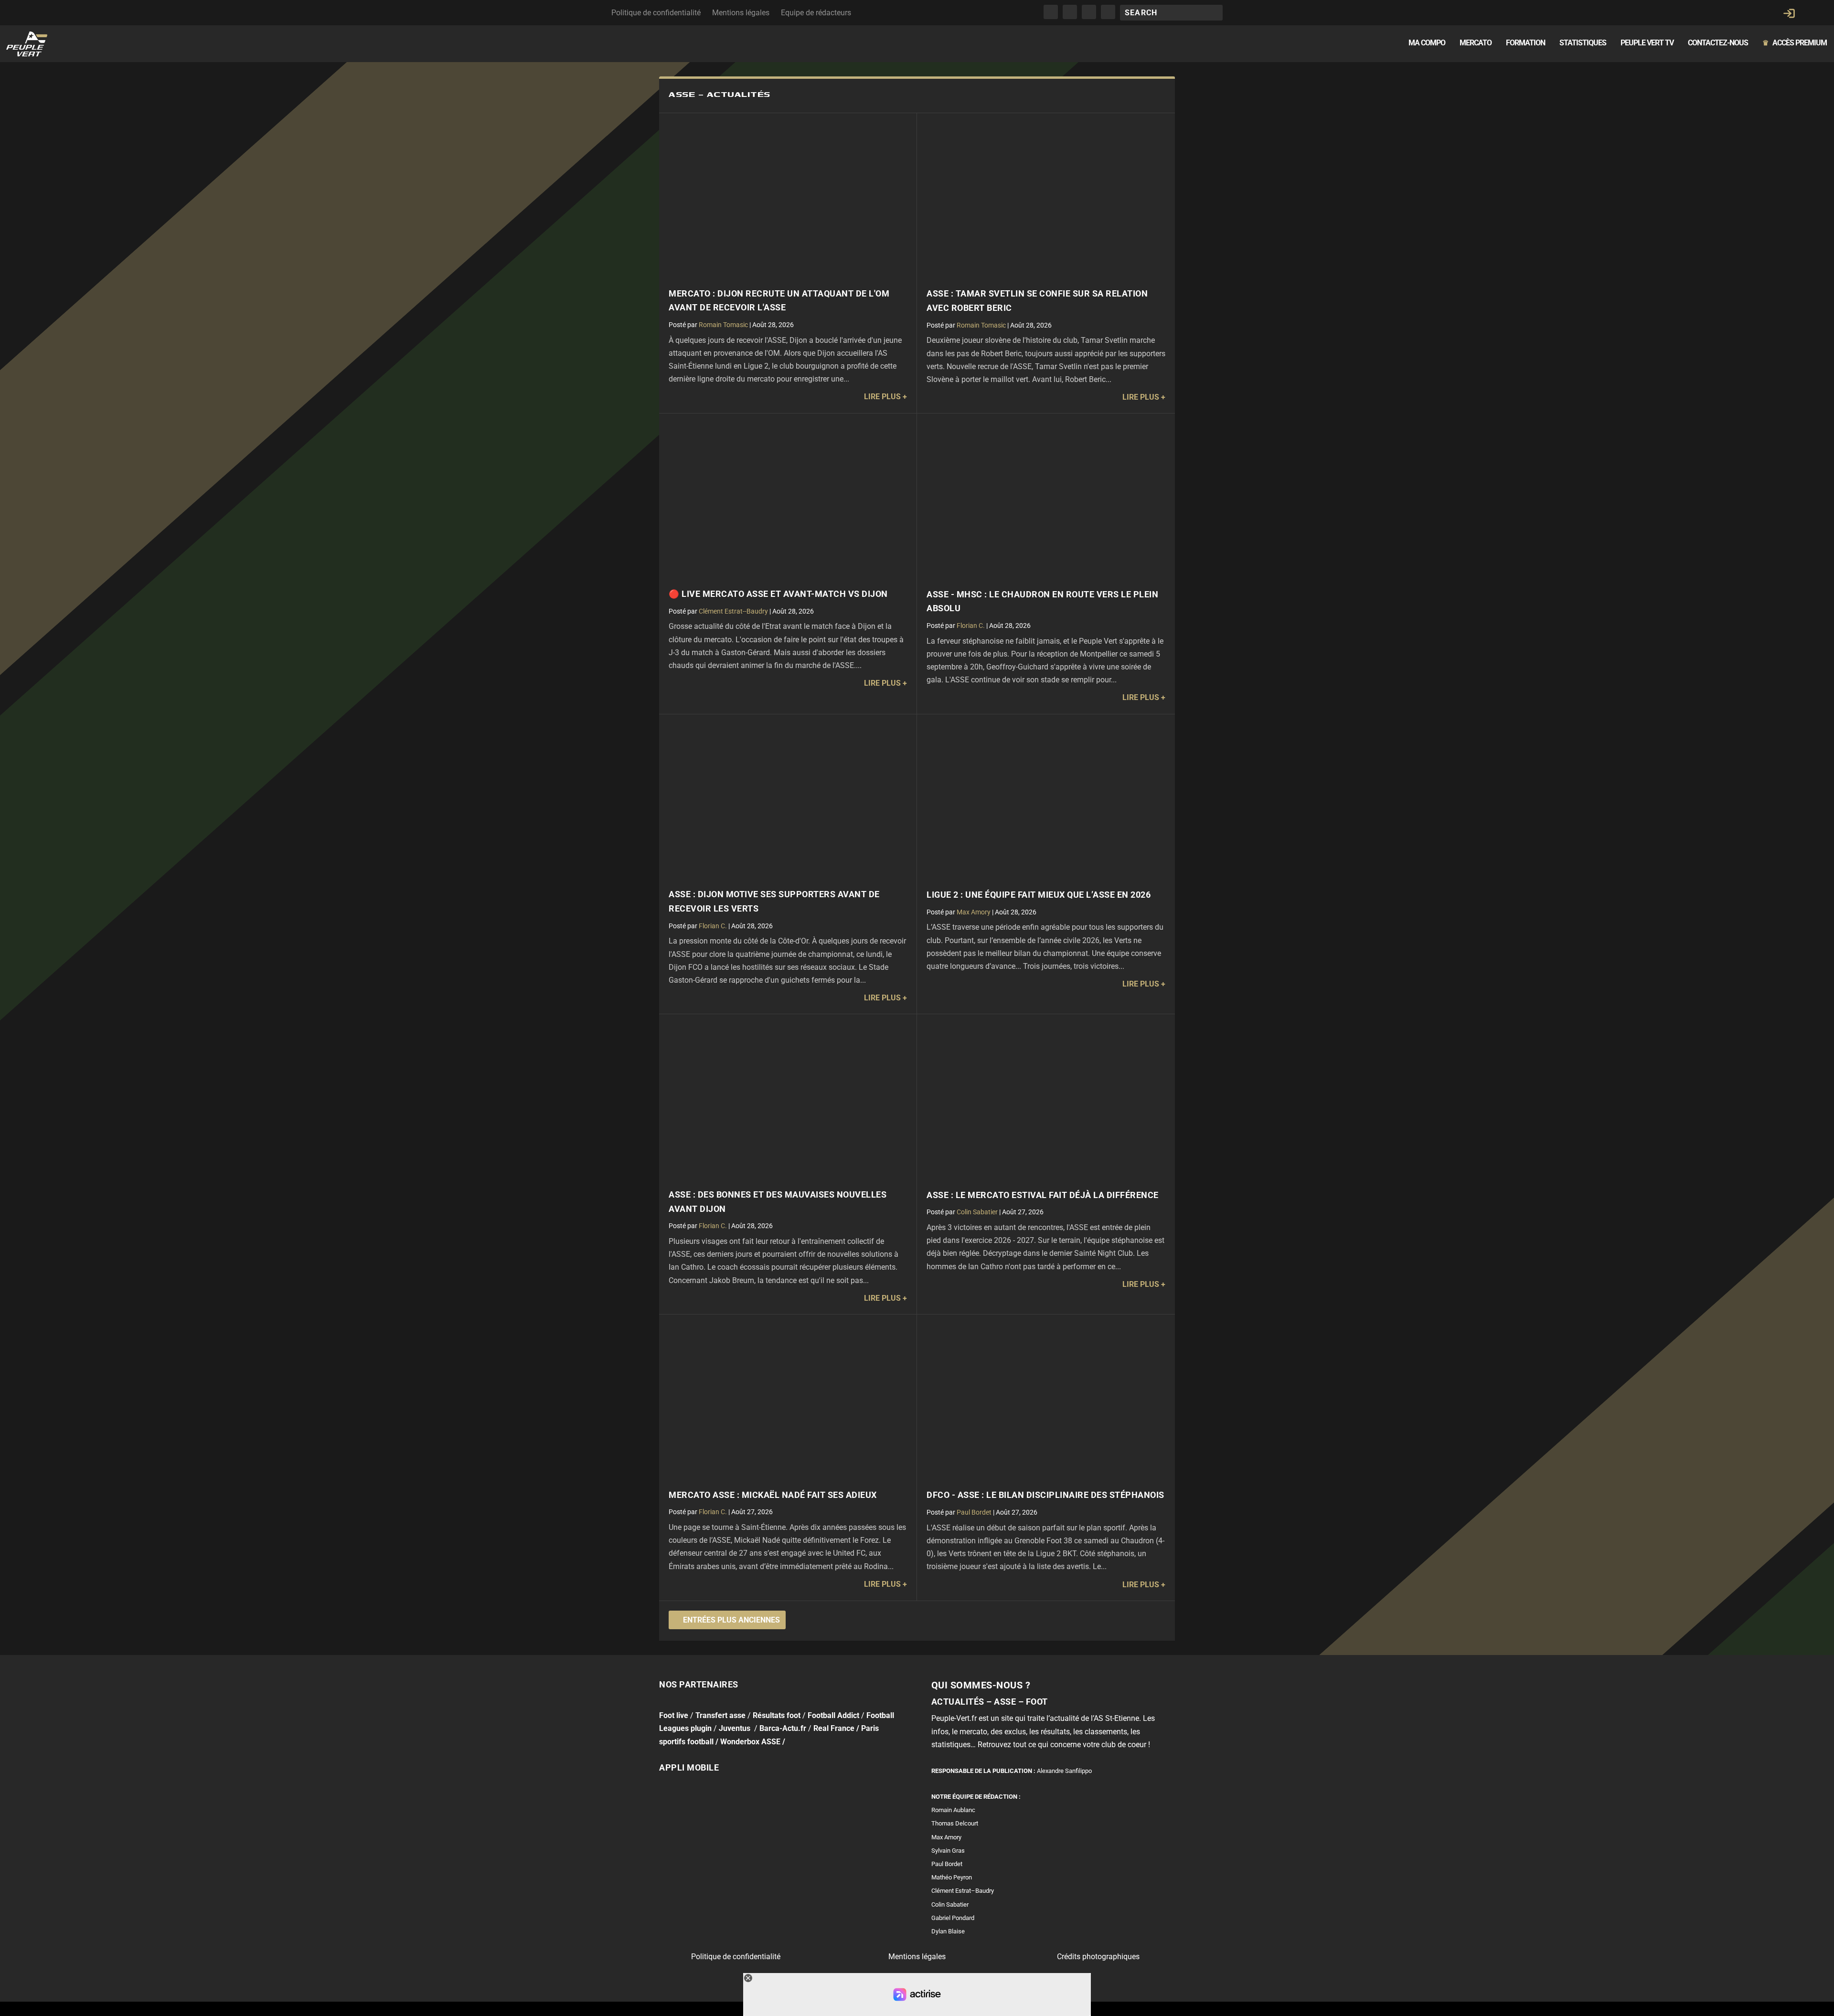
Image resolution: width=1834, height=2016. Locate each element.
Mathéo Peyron (952, 1877)
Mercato (1476, 43)
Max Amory (974, 912)
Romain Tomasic (723, 325)
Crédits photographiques (1098, 1957)
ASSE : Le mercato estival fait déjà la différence (1043, 1195)
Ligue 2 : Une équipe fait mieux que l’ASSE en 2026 (1039, 895)
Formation (1525, 43)
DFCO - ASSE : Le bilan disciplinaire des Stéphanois (1045, 1495)
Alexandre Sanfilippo (1064, 1771)
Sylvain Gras (948, 1851)
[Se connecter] (1789, 13)
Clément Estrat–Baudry (963, 1891)
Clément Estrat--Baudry (733, 611)
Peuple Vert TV (1647, 43)
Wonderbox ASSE (750, 1741)
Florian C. (971, 626)
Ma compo (1427, 43)
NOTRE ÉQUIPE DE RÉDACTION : (976, 1797)
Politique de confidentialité (656, 13)
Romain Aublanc (953, 1810)
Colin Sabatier (977, 1212)
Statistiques (1583, 43)
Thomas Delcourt (955, 1823)
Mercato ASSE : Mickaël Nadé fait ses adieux (773, 1495)
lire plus (882, 397)
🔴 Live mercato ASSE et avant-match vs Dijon (778, 594)
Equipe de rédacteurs (816, 13)
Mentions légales (741, 13)
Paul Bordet (974, 1512)
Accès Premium (1795, 43)
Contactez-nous (1718, 43)
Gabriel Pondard (953, 1918)
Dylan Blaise (948, 1931)
